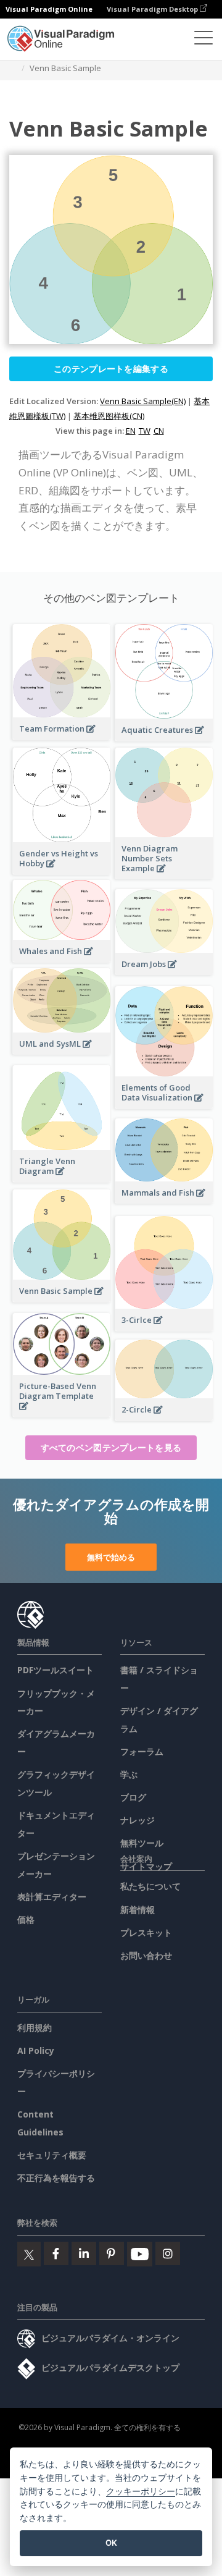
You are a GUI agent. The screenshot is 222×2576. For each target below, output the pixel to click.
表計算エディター (52, 1897)
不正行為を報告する (56, 2178)
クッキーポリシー (141, 2491)
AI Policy (36, 2050)
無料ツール (142, 1843)
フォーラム (142, 1751)
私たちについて (150, 1886)
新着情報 (138, 1910)
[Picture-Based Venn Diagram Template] (62, 1413)
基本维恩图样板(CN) (109, 416)
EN (131, 431)
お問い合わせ (146, 1955)
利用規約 (35, 2028)
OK (111, 2543)
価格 (26, 1919)
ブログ (133, 1797)
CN (159, 431)
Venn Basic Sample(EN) (143, 401)
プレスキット (146, 1932)
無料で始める (111, 1557)
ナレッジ (138, 1820)
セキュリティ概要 (52, 2155)
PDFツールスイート (55, 1670)
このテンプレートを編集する (111, 369)
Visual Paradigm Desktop (153, 9)
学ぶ (129, 1774)
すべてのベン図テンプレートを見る (111, 1447)
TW (145, 431)
